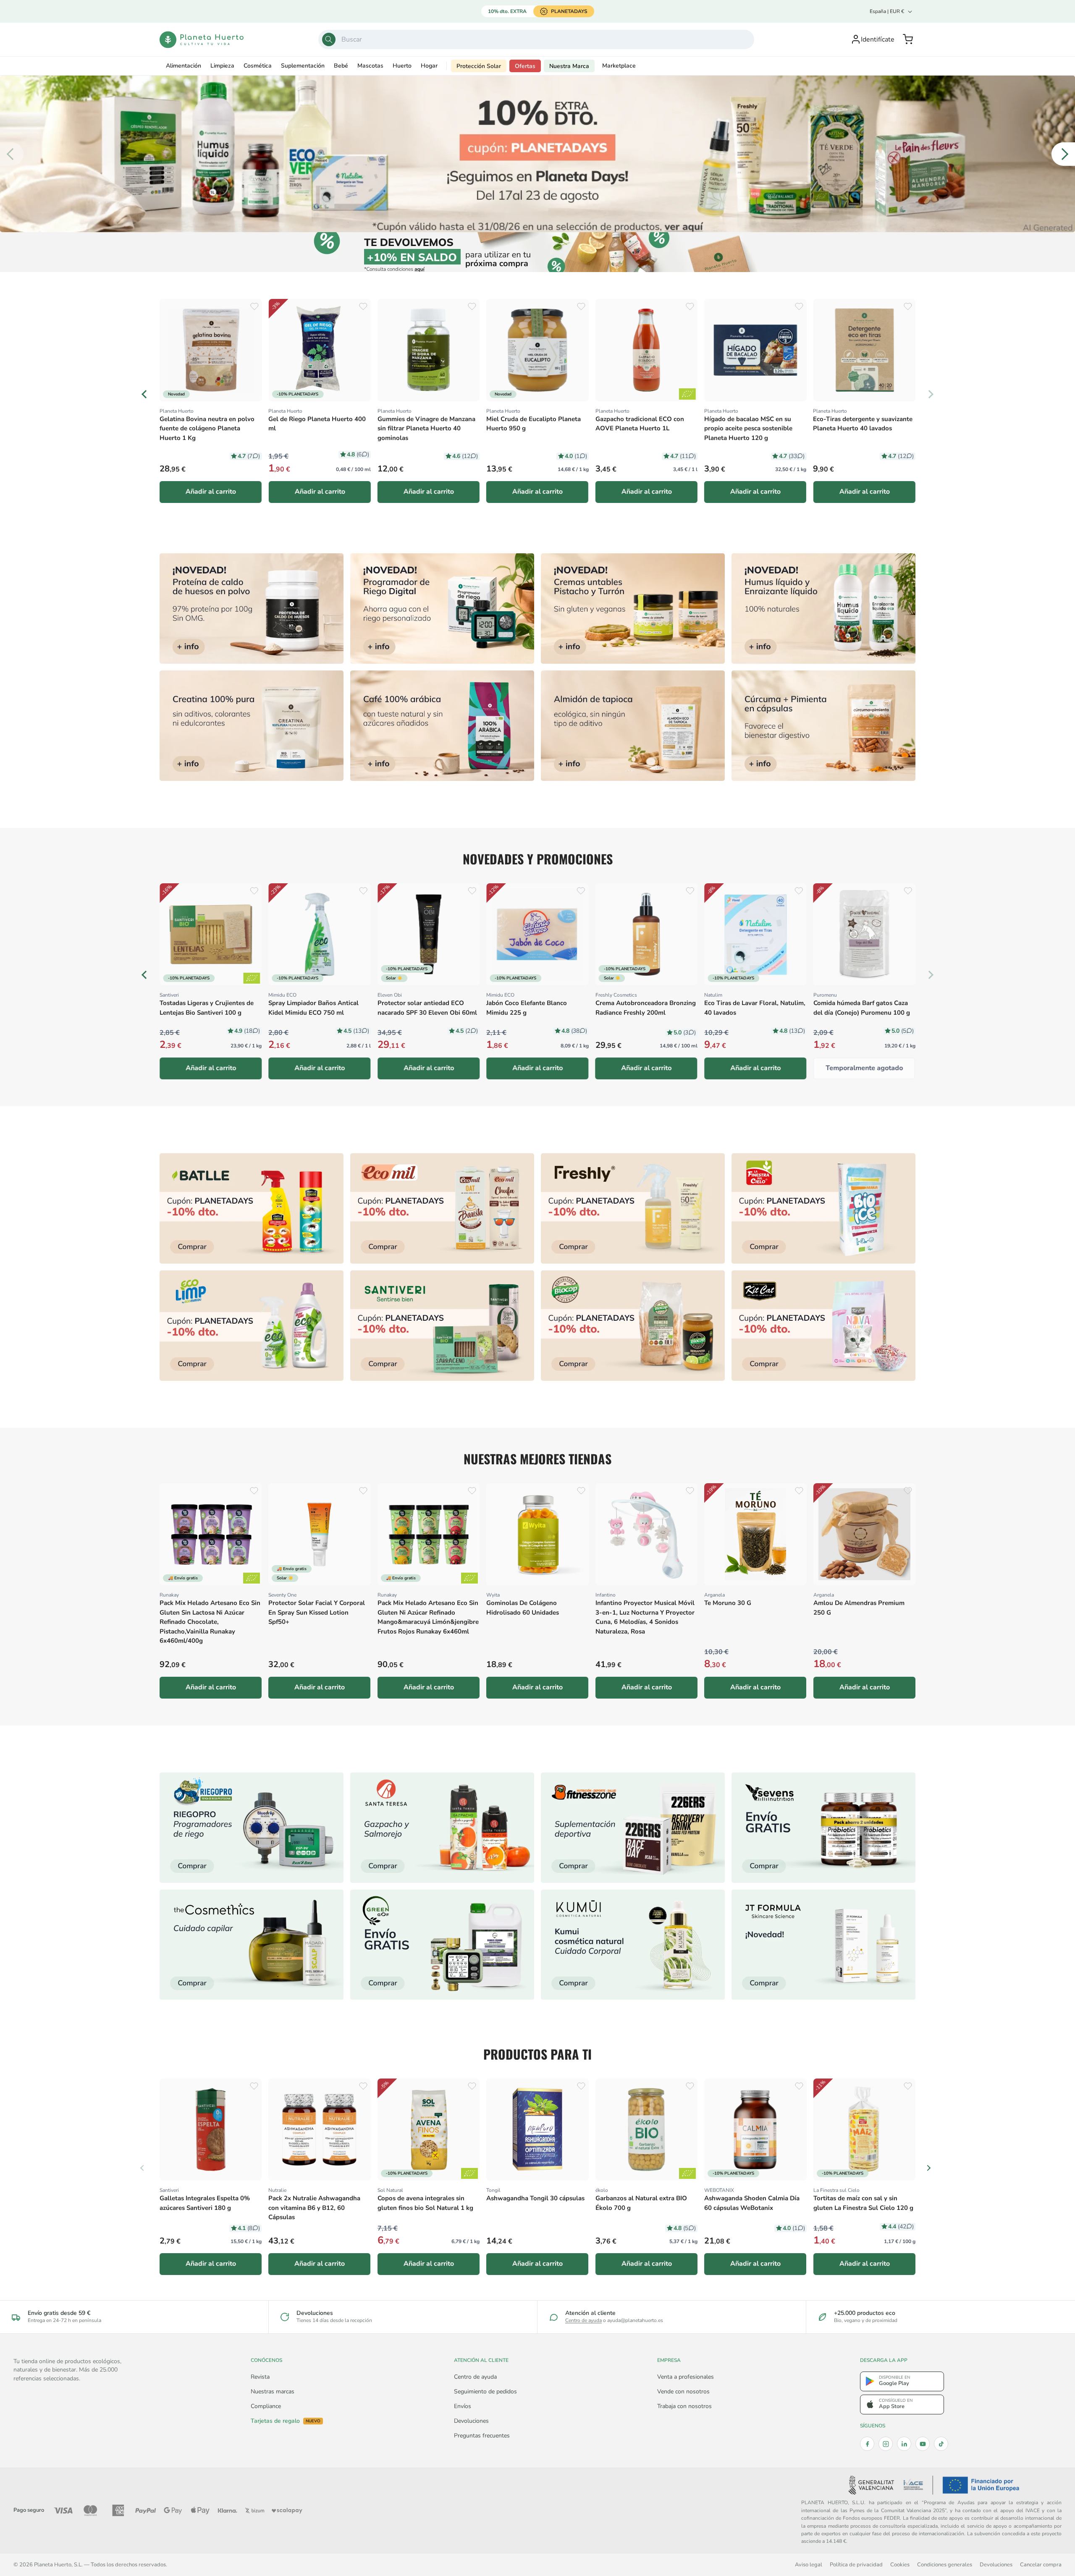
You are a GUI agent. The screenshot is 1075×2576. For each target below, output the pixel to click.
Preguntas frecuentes (482, 2436)
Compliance (266, 2406)
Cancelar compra (1041, 2564)
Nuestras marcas (273, 2391)
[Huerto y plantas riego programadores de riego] (252, 1828)
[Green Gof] (442, 1945)
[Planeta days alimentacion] (442, 1326)
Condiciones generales (945, 2564)
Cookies (900, 2564)
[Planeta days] (442, 1208)
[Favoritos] (254, 306)
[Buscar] (329, 39)
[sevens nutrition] (823, 1828)
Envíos (463, 2406)
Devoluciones (471, 2421)
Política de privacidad (856, 2564)
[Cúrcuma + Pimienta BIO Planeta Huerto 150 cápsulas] (823, 726)
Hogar (429, 66)
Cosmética (258, 66)
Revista (260, 2377)
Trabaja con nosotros (684, 2406)
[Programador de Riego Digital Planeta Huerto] (442, 609)
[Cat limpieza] (252, 1326)
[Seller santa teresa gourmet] (442, 1828)
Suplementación (303, 66)
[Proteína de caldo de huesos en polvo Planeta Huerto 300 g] (252, 609)
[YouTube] (923, 2444)
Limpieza (222, 66)
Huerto (402, 66)
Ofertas (525, 66)
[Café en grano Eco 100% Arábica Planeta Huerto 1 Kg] (442, 726)
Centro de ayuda (583, 2320)
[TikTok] (941, 2444)
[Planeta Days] (537, 154)
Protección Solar (479, 66)
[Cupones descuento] (538, 252)
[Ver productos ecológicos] (687, 978)
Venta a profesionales (686, 2377)
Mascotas (370, 66)
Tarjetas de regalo (286, 2421)
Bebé (341, 66)
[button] (908, 39)
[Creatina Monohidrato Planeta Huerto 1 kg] (252, 726)
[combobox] (536, 39)
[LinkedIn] (904, 2444)
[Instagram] (886, 2444)
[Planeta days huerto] (252, 1208)
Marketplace (619, 66)
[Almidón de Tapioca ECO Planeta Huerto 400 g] (633, 726)
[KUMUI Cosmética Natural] (633, 1945)
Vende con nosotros (683, 2391)
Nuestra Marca (569, 66)
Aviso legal (809, 2564)
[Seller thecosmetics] (252, 1945)
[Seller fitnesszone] (633, 1828)
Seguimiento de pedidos (485, 2391)
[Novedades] (633, 609)
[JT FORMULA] (823, 1945)
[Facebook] (867, 2444)
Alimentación (184, 66)
